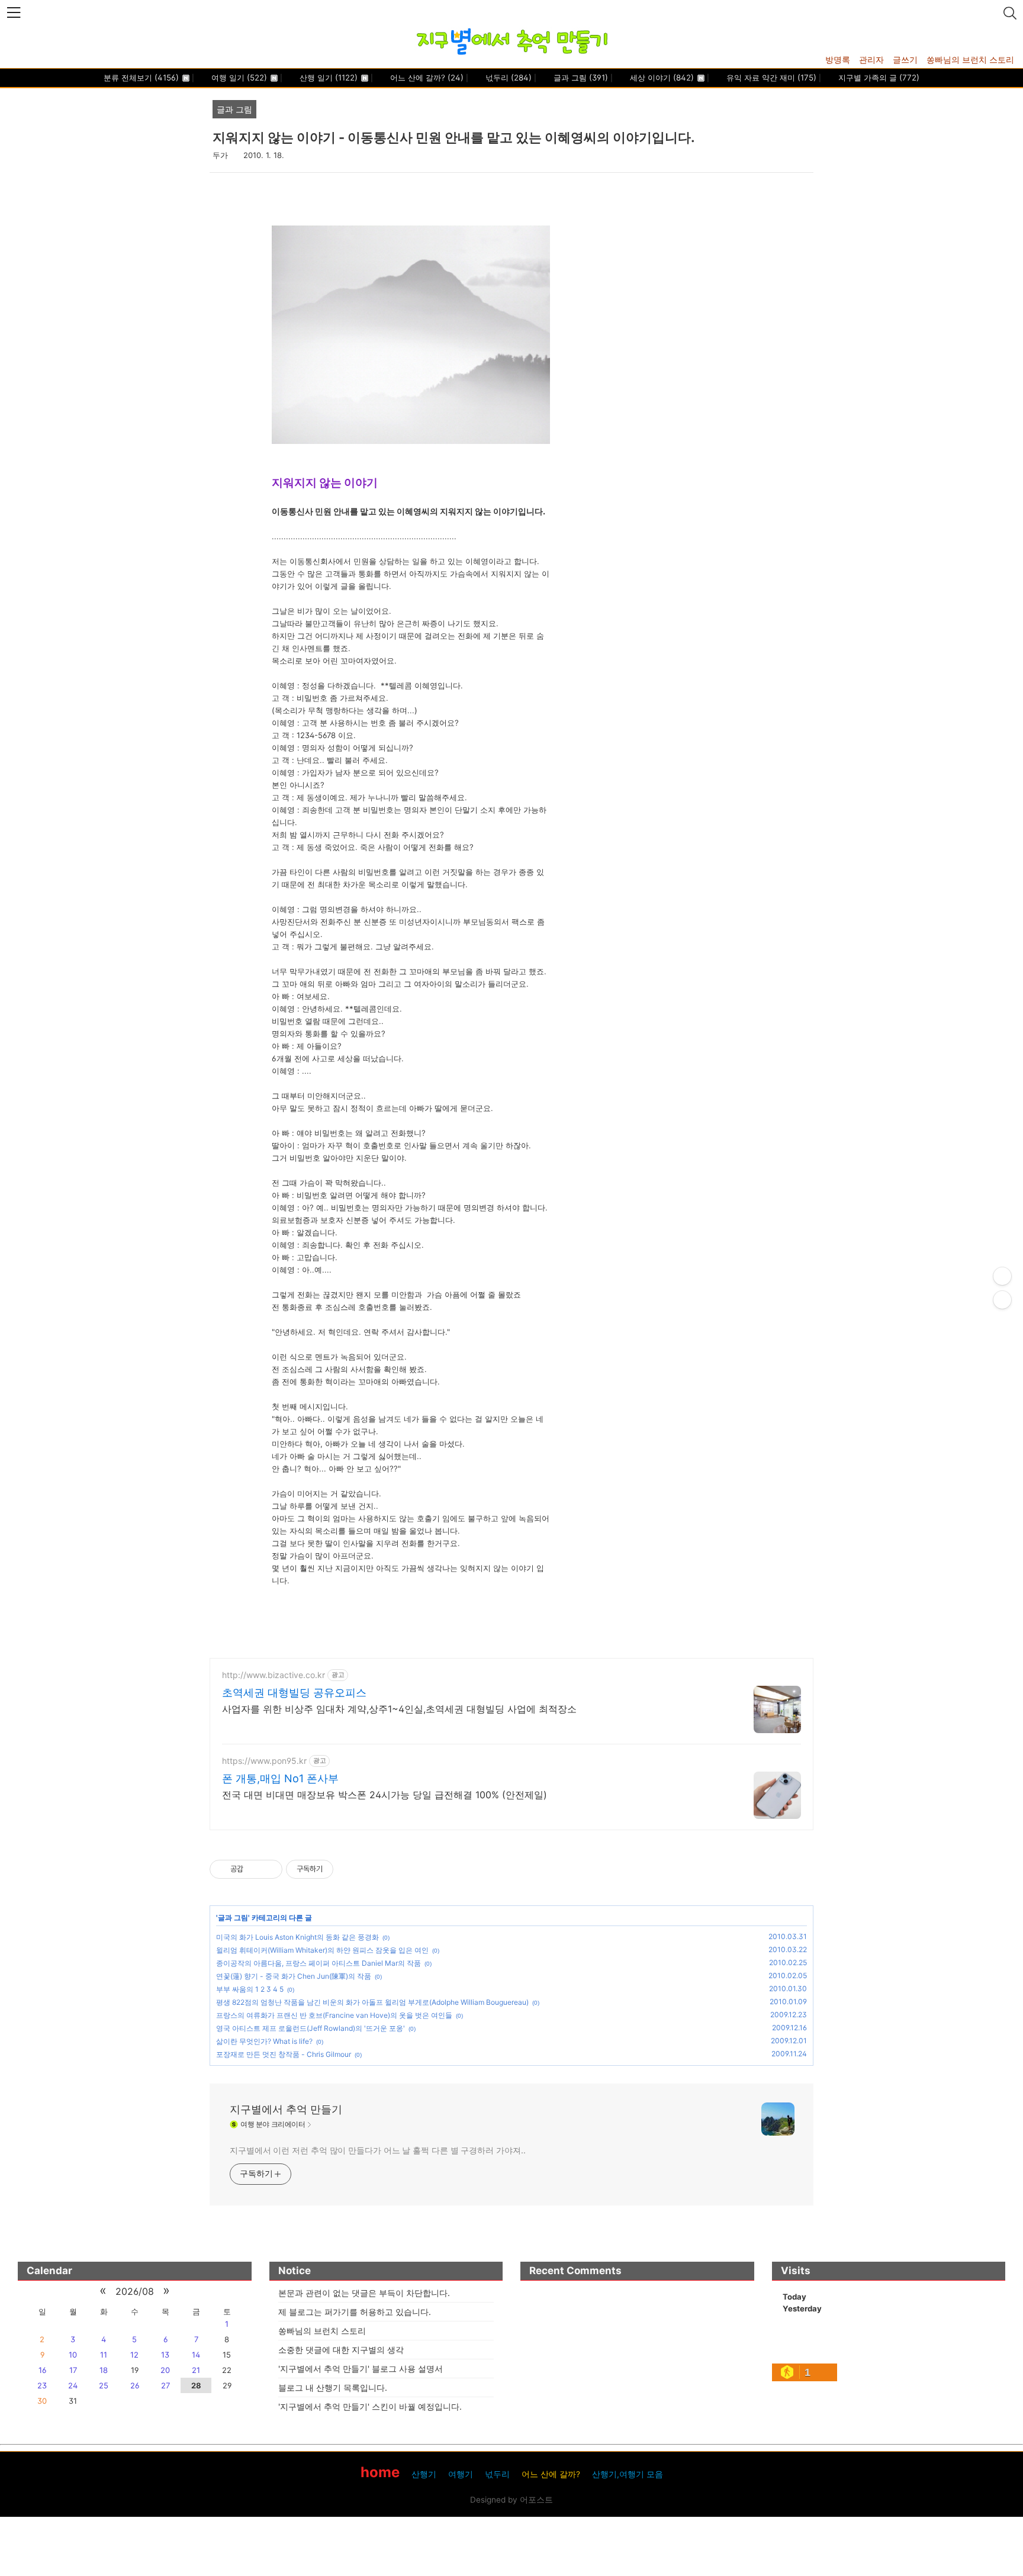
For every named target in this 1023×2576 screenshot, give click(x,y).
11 (104, 2355)
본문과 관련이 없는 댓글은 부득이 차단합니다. (364, 2293)
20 (165, 2370)
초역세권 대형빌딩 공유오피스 (294, 1693)
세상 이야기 (661, 78)
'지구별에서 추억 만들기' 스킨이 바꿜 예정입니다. (370, 2406)
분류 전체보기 (141, 78)
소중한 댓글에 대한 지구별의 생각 (341, 2350)
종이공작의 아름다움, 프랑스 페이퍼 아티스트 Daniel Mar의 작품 (319, 1963)
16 (42, 2370)
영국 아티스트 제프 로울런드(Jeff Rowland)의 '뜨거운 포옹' (311, 2028)
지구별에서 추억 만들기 (286, 2109)
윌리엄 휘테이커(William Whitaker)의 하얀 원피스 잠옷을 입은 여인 (322, 1950)
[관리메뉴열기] (1002, 1276)
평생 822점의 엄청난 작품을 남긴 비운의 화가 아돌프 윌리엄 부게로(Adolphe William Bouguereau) (372, 2002)
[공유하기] (254, 1869)
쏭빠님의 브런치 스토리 (970, 59)
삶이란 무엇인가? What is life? (264, 2041)
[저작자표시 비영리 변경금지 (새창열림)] (349, 1869)
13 (165, 2355)
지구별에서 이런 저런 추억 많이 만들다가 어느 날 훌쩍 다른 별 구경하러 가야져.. (377, 2150)
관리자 (871, 59)
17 (73, 2370)
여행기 (461, 2474)
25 (104, 2385)
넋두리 (507, 78)
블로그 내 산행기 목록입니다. (333, 2387)
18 (104, 2370)
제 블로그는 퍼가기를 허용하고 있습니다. (355, 2312)
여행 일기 (238, 78)
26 (135, 2385)
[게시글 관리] (269, 1869)
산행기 (424, 2474)
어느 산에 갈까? (426, 78)
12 (134, 2355)
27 (165, 2385)
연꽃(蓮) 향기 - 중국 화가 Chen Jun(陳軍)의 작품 (294, 1976)
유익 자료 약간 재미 (770, 78)
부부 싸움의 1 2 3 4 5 (250, 1989)
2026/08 (135, 2291)
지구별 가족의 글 (878, 78)
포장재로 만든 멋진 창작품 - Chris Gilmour (284, 2054)
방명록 (838, 59)
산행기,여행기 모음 (628, 2474)
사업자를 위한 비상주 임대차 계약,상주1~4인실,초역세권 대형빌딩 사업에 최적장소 (399, 1709)
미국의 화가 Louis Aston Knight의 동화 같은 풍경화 (297, 1937)
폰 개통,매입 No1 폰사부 (280, 1778)
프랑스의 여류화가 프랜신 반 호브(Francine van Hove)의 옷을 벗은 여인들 (334, 2015)
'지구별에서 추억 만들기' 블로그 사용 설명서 (361, 2369)
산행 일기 (327, 78)
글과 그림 (580, 78)
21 (196, 2370)
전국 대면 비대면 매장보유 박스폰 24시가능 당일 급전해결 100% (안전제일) (385, 1795)
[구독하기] (1002, 1300)
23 (42, 2385)
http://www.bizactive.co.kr (274, 1675)
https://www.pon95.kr (264, 1761)
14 (196, 2355)
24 (73, 2385)
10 (73, 2355)
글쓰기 (905, 59)
